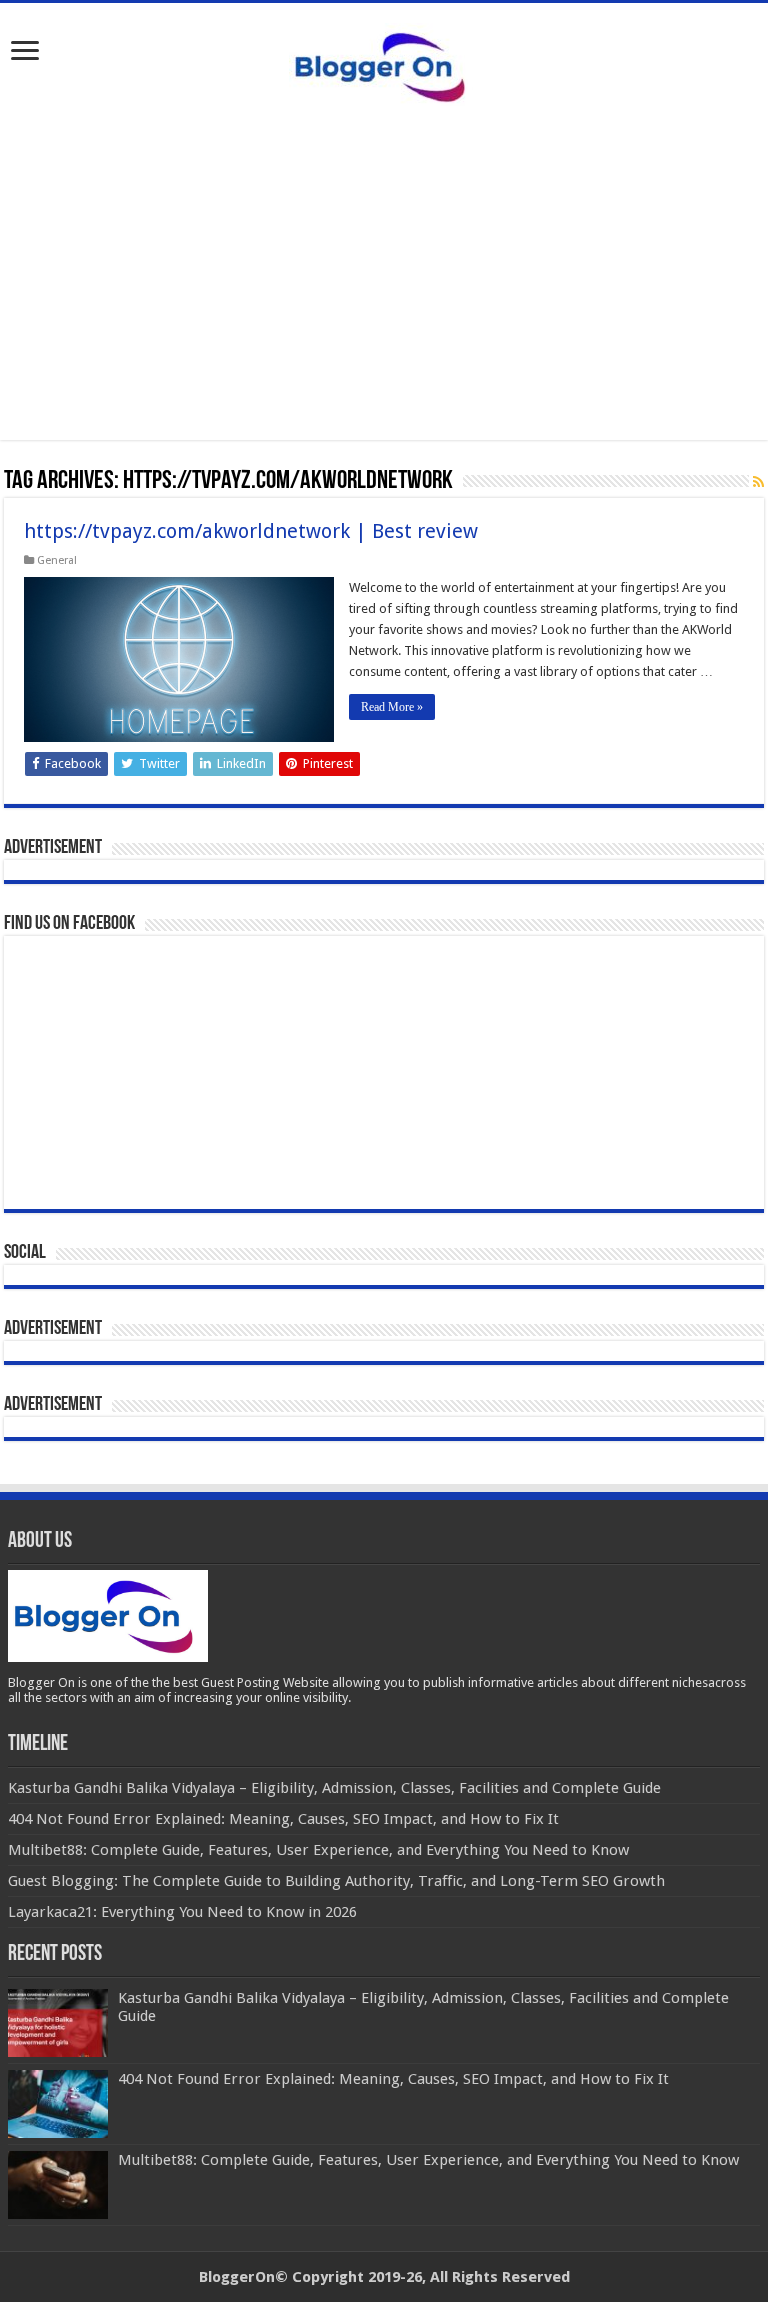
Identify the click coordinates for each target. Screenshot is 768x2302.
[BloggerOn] (384, 63)
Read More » (392, 707)
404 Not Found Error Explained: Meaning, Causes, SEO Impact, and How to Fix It (393, 2079)
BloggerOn (237, 2277)
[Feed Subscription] (758, 482)
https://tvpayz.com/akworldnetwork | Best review (251, 531)
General (57, 560)
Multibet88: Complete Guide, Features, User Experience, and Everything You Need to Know (428, 2160)
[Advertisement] (384, 300)
